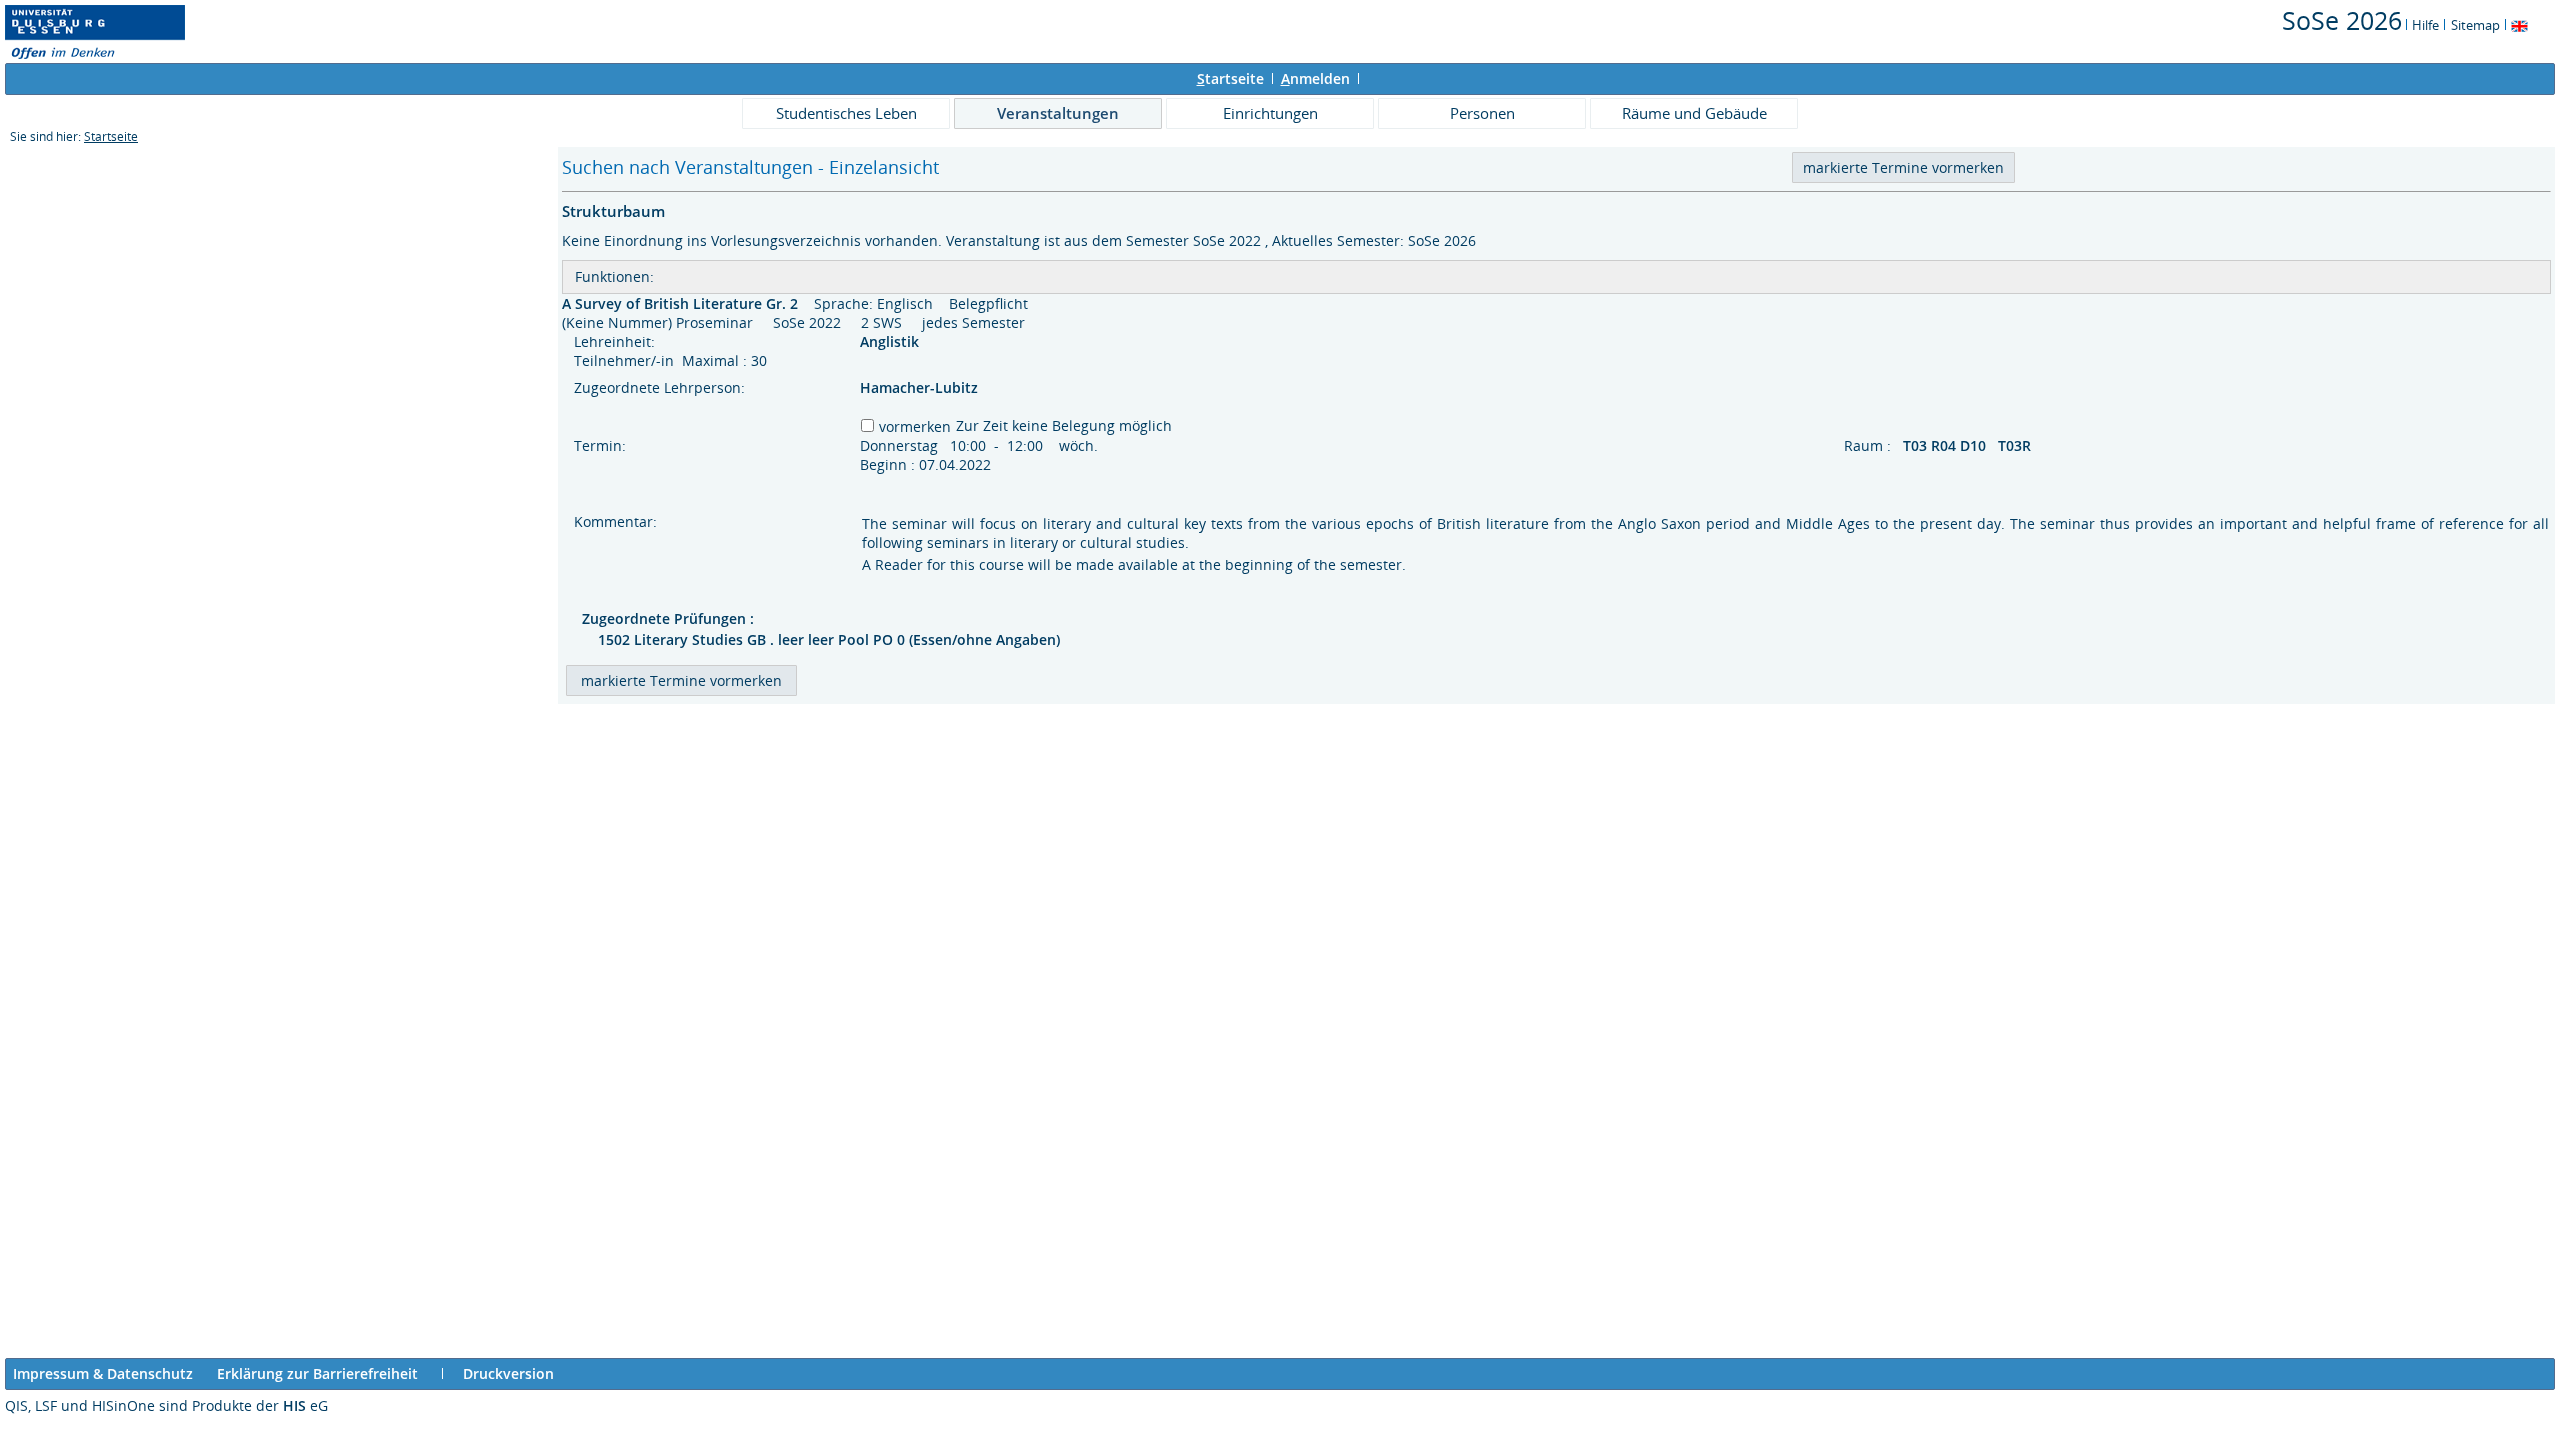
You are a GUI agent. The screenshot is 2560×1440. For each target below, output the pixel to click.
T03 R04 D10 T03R (1969, 445)
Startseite (111, 136)
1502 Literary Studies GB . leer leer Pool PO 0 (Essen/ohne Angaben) (829, 639)
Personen (1482, 113)
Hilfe (2425, 25)
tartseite (1230, 78)
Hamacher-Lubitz (919, 387)
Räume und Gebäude (1694, 113)
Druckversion (508, 1373)
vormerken (915, 426)
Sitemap (2475, 25)
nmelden (1315, 78)
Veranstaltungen (1058, 113)
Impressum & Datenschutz (103, 1373)
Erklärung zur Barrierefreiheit (317, 1373)
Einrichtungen (1270, 113)
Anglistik (891, 341)
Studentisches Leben (846, 113)
